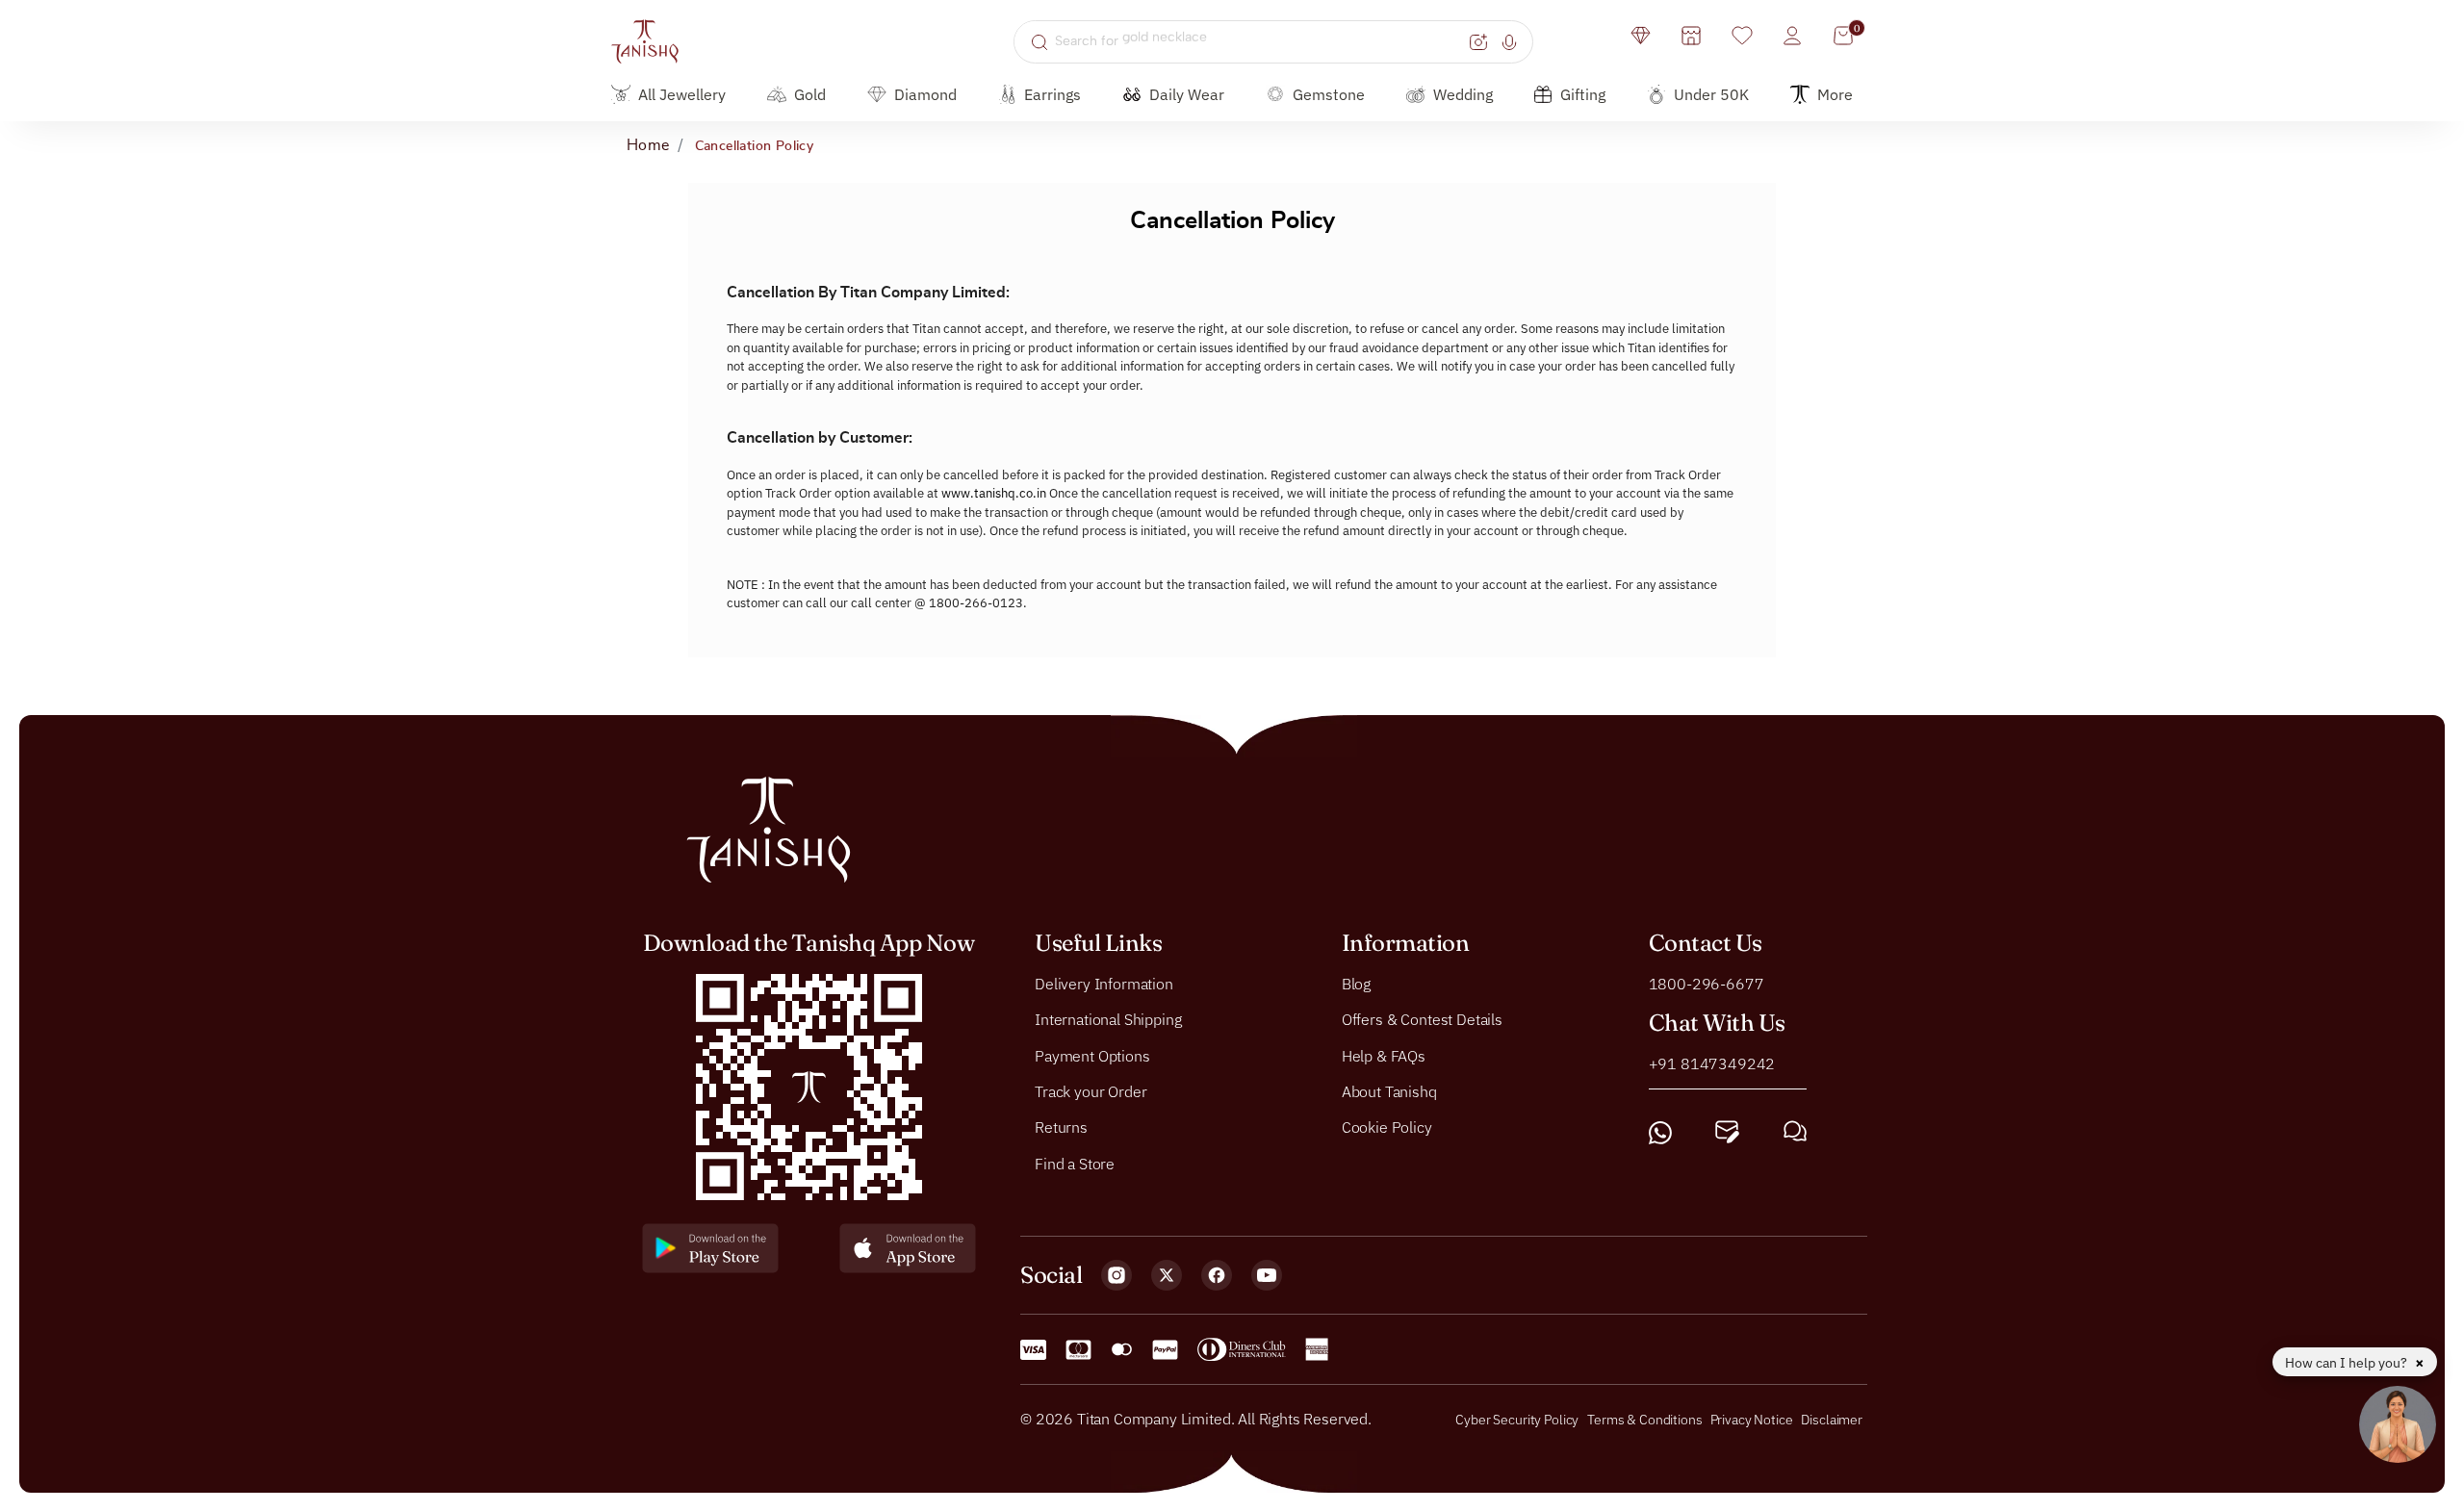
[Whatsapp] (1660, 1132)
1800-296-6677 (1707, 983)
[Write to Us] (1727, 1132)
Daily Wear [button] (1187, 94)
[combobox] (1259, 41)
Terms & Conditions (1646, 1420)
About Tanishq (1389, 1091)
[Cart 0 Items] (1843, 36)
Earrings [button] (1052, 94)
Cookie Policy (1387, 1127)
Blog (1356, 983)
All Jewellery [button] (682, 94)
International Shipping (1108, 1019)
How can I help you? (2348, 1363)
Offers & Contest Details (1422, 1019)
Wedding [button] (1463, 94)
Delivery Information (1104, 983)
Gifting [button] (1583, 94)
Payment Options (1092, 1055)
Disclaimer (1832, 1420)
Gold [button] (810, 94)
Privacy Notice (1752, 1420)
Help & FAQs (1384, 1055)
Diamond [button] (925, 94)
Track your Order (1091, 1091)
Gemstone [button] (1329, 94)
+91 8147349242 (1712, 1063)
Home (648, 145)
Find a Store (1075, 1163)
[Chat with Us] (1795, 1132)
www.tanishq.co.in (994, 493)
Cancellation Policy (755, 146)
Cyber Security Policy (1517, 1420)
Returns (1061, 1127)
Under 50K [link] (1711, 94)
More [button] (1835, 94)
